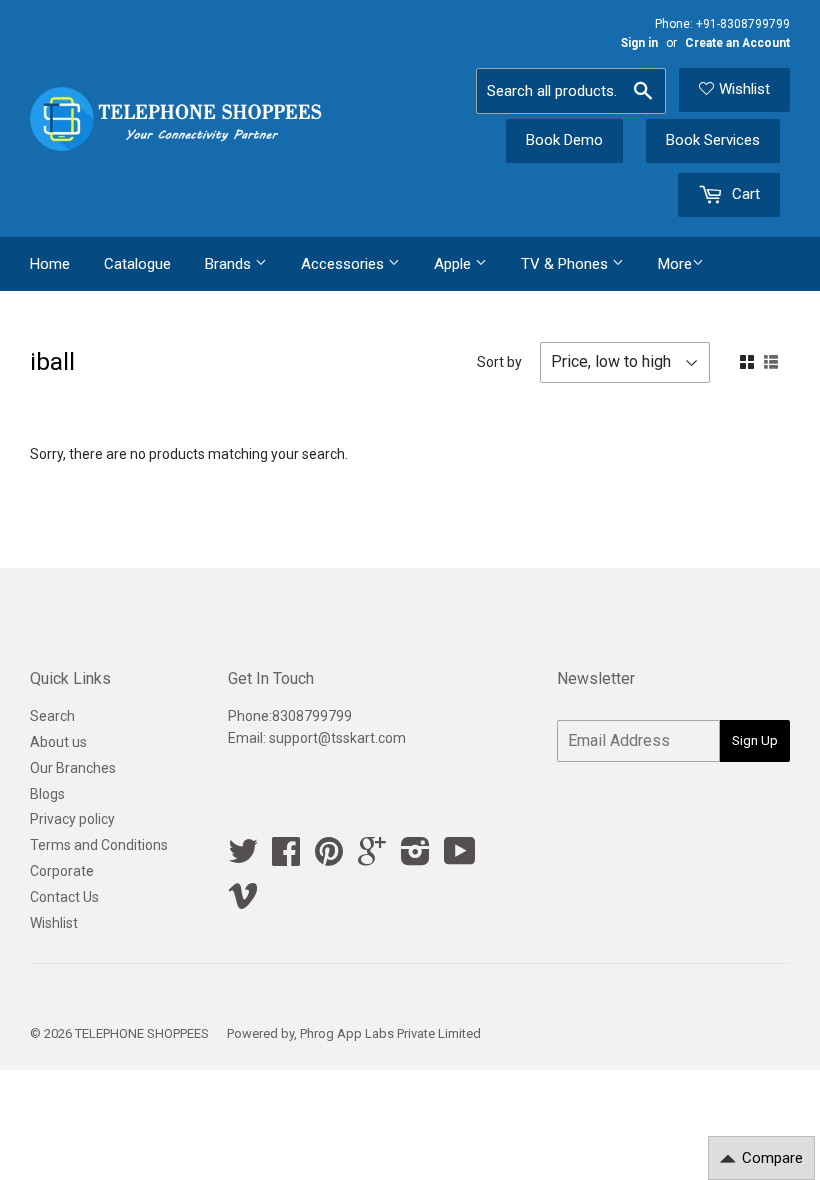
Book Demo (564, 140)
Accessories (344, 264)
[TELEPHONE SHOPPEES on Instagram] (415, 858)
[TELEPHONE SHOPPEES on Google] (372, 858)
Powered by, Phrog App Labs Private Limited (354, 1033)
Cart (744, 194)
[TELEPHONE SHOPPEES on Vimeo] (243, 902)
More (675, 264)
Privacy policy (72, 819)
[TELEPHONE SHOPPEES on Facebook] (286, 858)
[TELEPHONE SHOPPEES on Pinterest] (329, 858)
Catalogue (137, 264)
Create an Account (737, 43)
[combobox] (571, 91)
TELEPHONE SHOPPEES (142, 1033)
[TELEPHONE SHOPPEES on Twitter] (243, 858)
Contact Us (64, 897)
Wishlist (744, 89)
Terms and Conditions (99, 845)
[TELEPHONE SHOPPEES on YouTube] (460, 858)
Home (50, 264)
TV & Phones (566, 264)
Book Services (713, 140)
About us (58, 742)
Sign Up (755, 740)
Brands (230, 264)
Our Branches (73, 768)
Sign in (639, 43)
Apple (454, 264)
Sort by (499, 362)
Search (52, 716)
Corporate (62, 871)
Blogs (47, 794)
